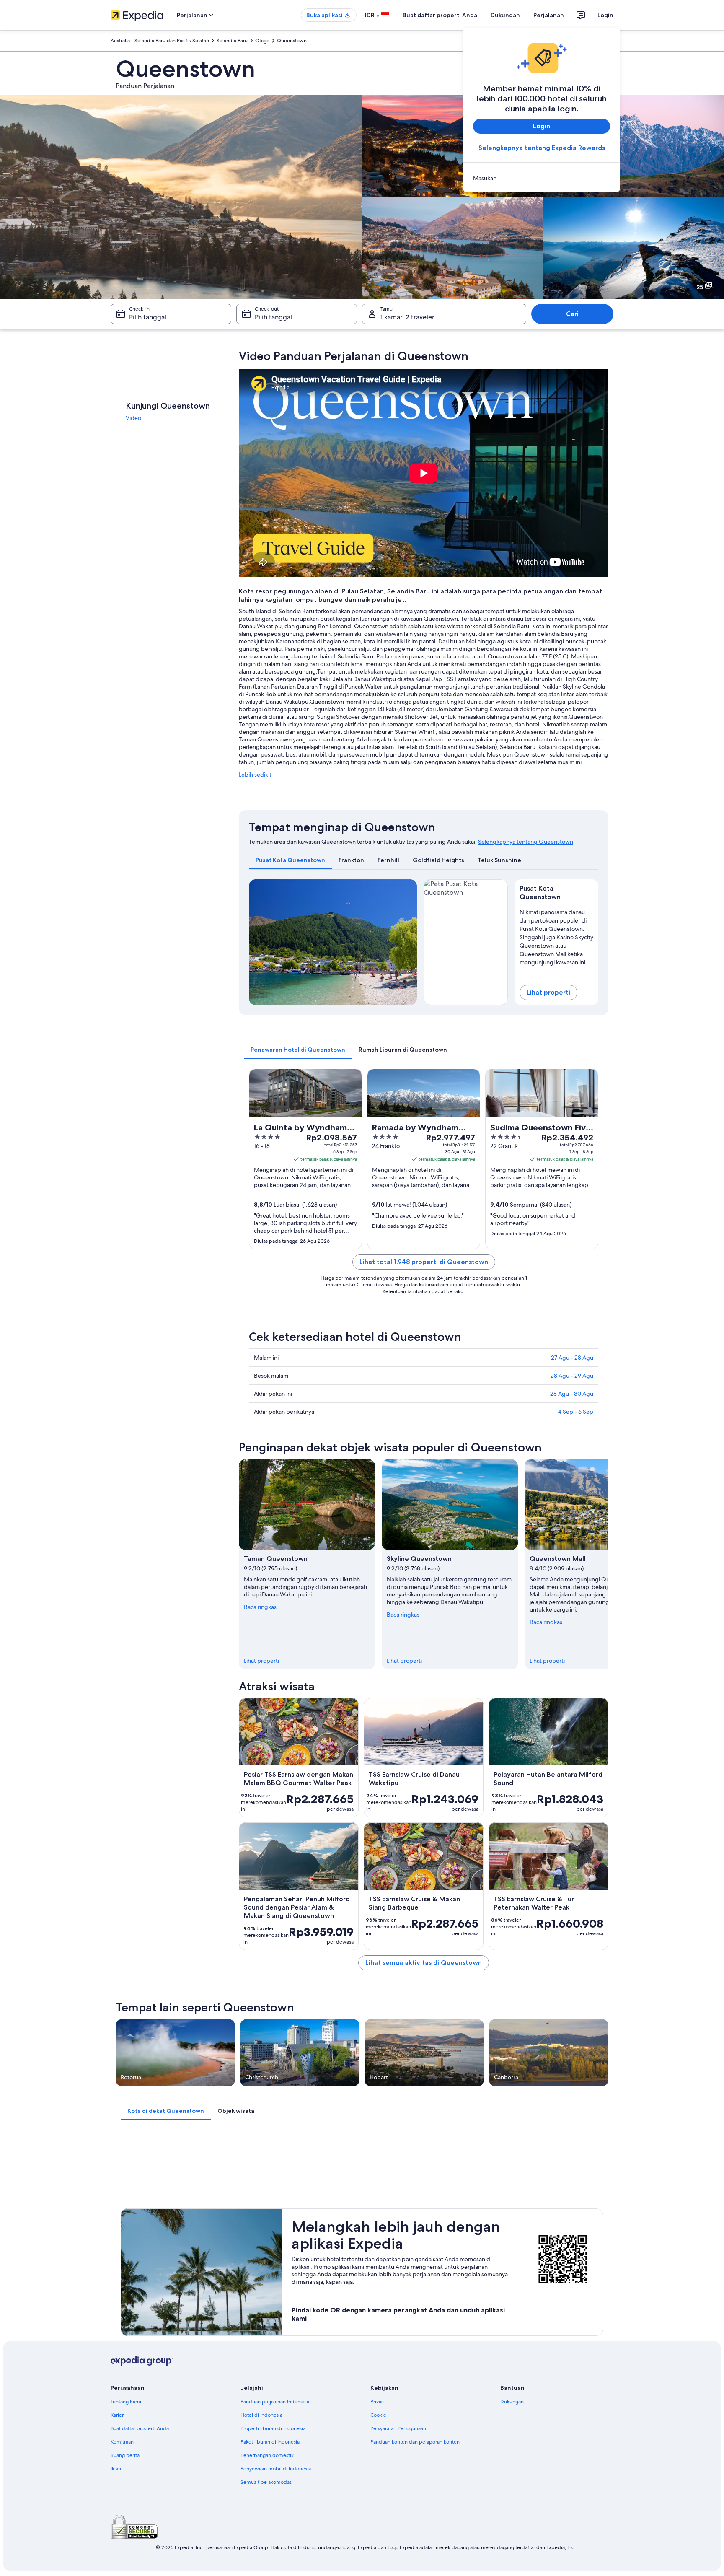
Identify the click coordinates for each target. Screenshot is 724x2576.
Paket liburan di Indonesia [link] (270, 2442)
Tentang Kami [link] (126, 2402)
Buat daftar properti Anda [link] (140, 2428)
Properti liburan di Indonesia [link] (273, 2428)
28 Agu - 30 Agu (572, 1394)
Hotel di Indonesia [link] (261, 2415)
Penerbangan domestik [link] (267, 2455)
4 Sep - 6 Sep (576, 1412)
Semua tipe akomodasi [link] (267, 2482)
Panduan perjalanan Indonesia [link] (275, 2402)
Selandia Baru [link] (232, 41)
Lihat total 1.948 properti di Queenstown (424, 1262)
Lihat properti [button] (548, 992)
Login (605, 15)
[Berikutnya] (608, 1564)
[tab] (290, 860)
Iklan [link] (116, 2469)
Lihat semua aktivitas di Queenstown (424, 1963)
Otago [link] (262, 41)
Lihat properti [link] (261, 1661)
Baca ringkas (260, 1607)
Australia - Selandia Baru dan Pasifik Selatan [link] (160, 41)
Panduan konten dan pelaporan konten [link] (415, 2442)
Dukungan (505, 15)
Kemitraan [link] (122, 2442)
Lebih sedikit (255, 775)
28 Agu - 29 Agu (572, 1376)
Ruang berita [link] (125, 2455)
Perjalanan (549, 15)
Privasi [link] (378, 2402)
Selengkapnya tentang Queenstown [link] (526, 842)
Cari (572, 314)
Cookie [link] (378, 2415)
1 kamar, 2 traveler (407, 317)
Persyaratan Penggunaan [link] (398, 2428)
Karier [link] (117, 2415)
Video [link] (133, 418)
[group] (557, 936)
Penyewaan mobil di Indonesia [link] (276, 2469)
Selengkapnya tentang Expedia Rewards (542, 148)
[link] (542, 178)
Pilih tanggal (148, 317)
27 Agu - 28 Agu (572, 1358)
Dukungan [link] (512, 2402)
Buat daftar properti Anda (440, 15)
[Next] (407, 942)
